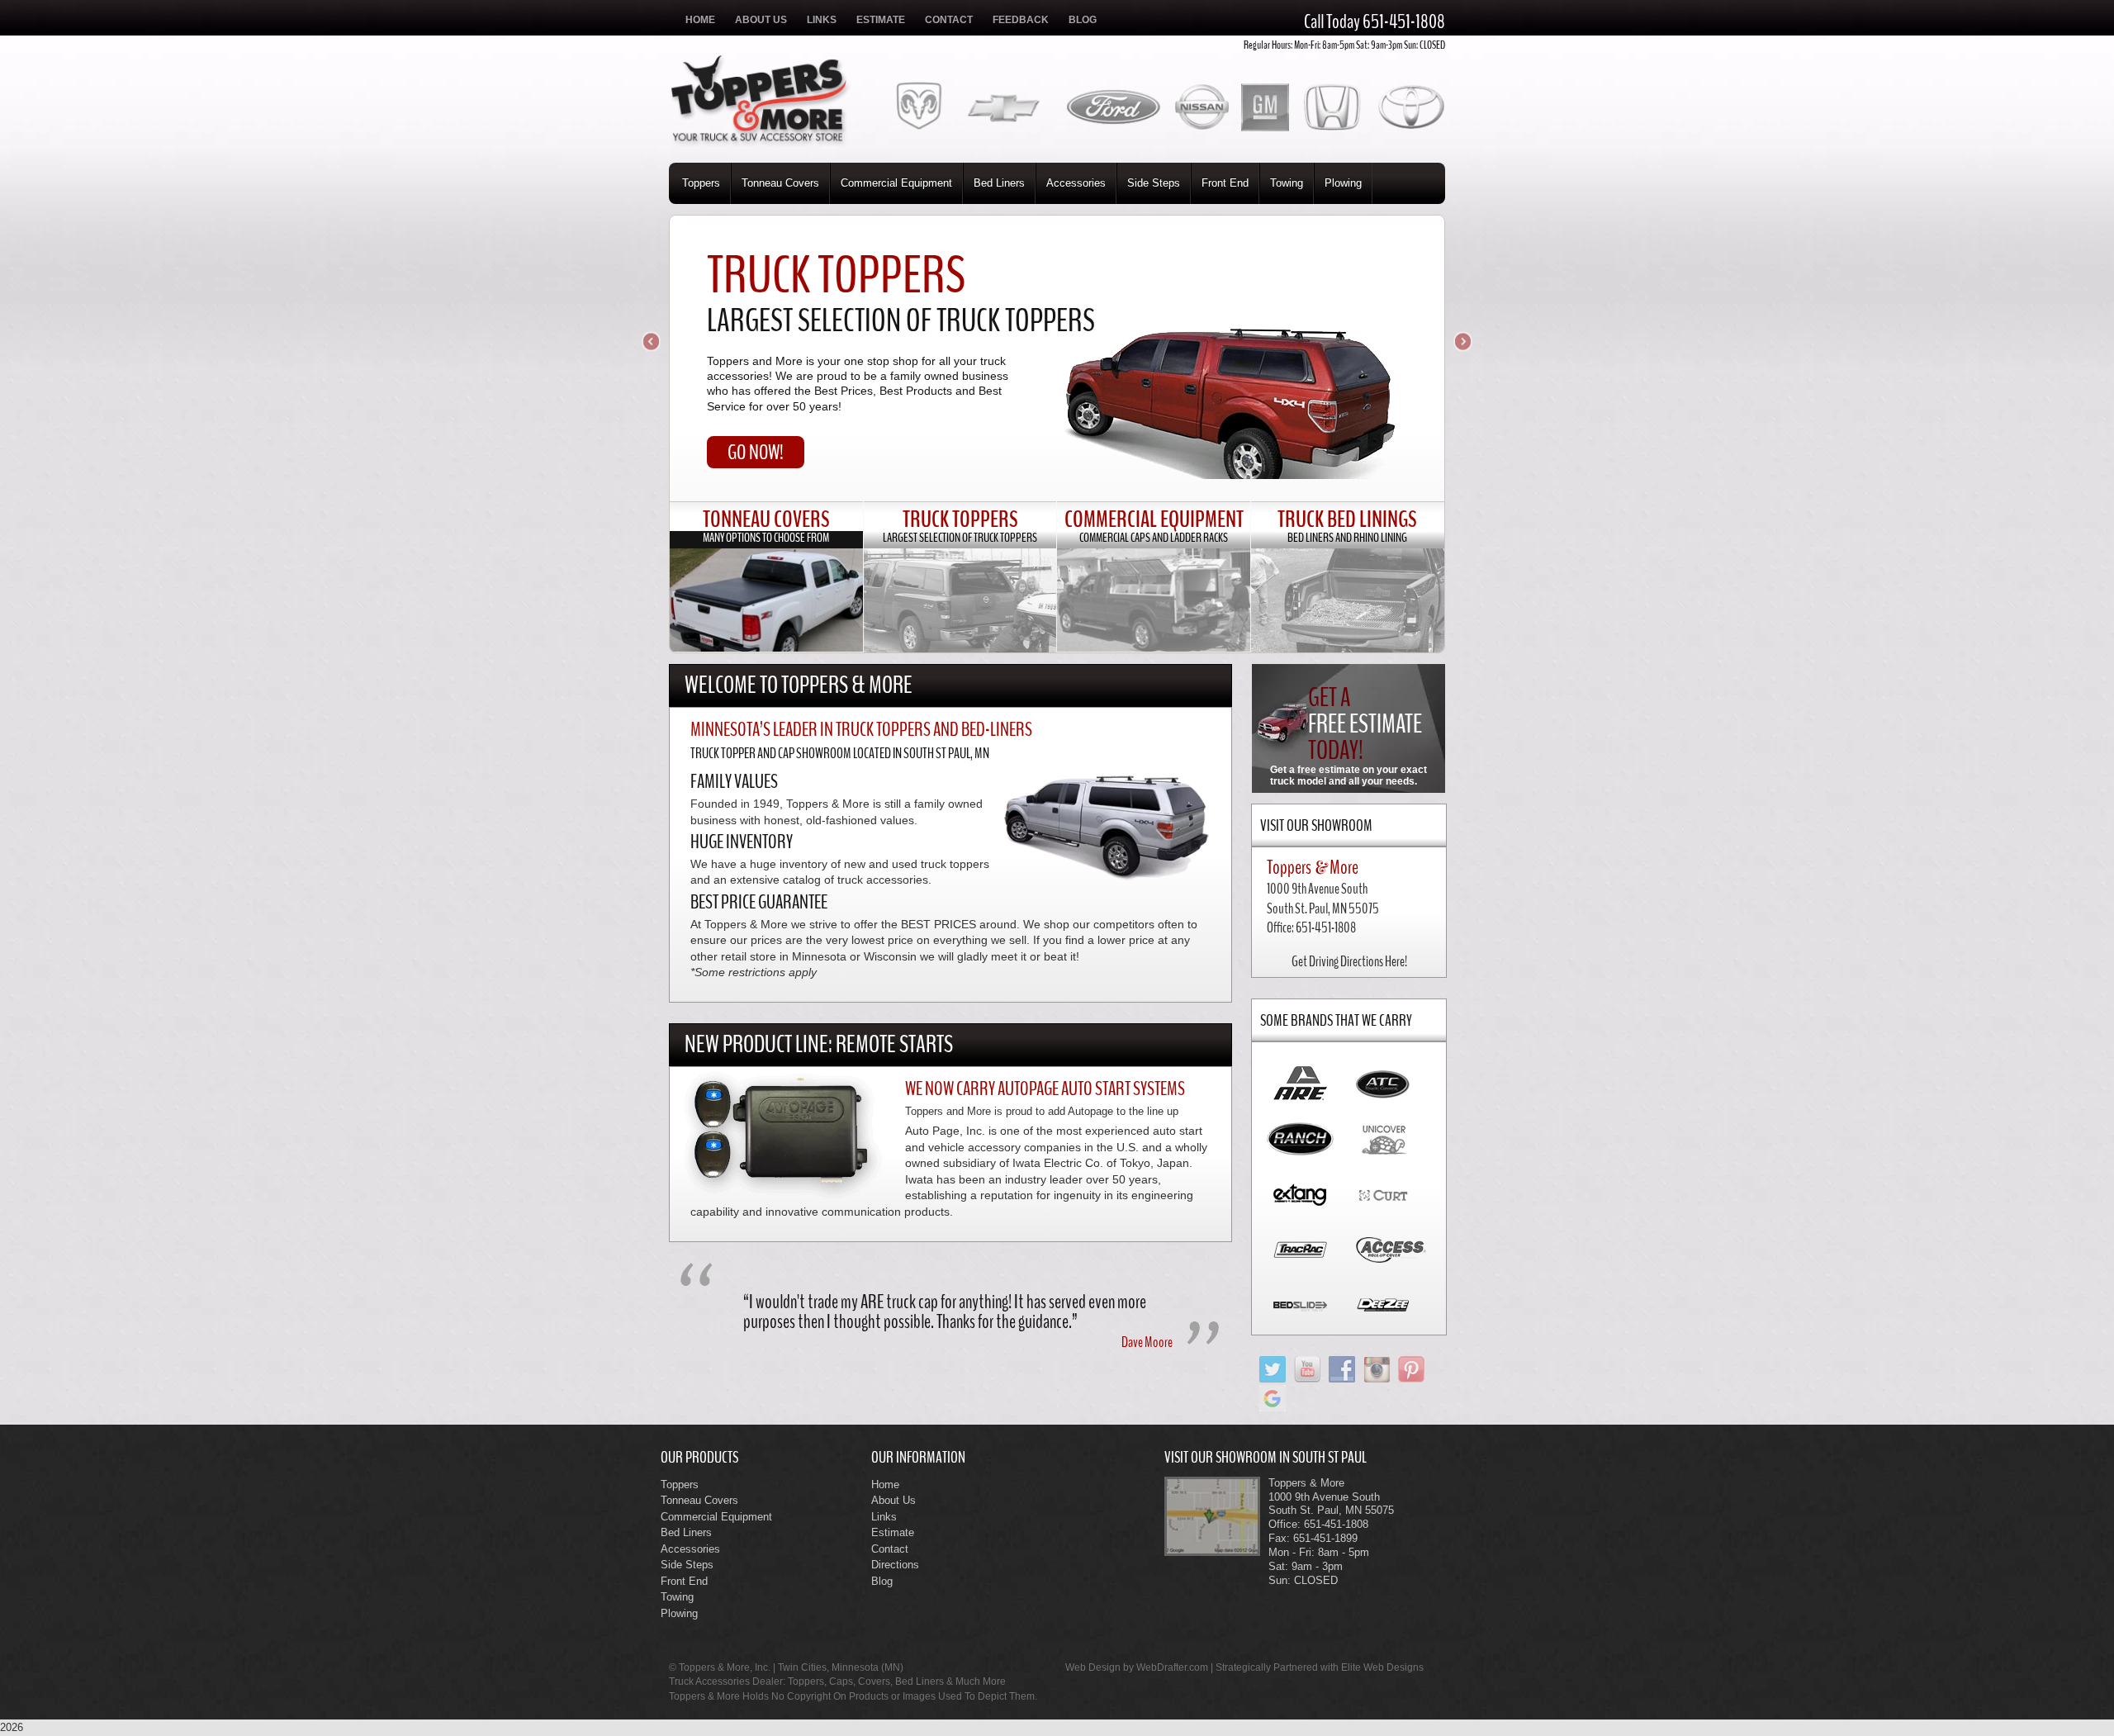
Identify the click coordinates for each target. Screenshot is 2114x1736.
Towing (1287, 183)
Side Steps (1154, 183)
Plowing (1343, 183)
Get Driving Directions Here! (1349, 961)
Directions (895, 1565)
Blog (1083, 20)
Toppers (701, 183)
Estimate (881, 20)
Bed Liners (999, 183)
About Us (761, 20)
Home (700, 20)
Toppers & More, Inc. (725, 1667)
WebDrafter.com (1172, 1667)
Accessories (1076, 183)
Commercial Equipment (896, 183)
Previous (652, 343)
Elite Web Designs (1382, 1667)
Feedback (1021, 20)
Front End (1225, 183)
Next (1462, 343)
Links (822, 20)
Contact (949, 20)
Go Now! (756, 452)
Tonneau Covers (780, 183)
